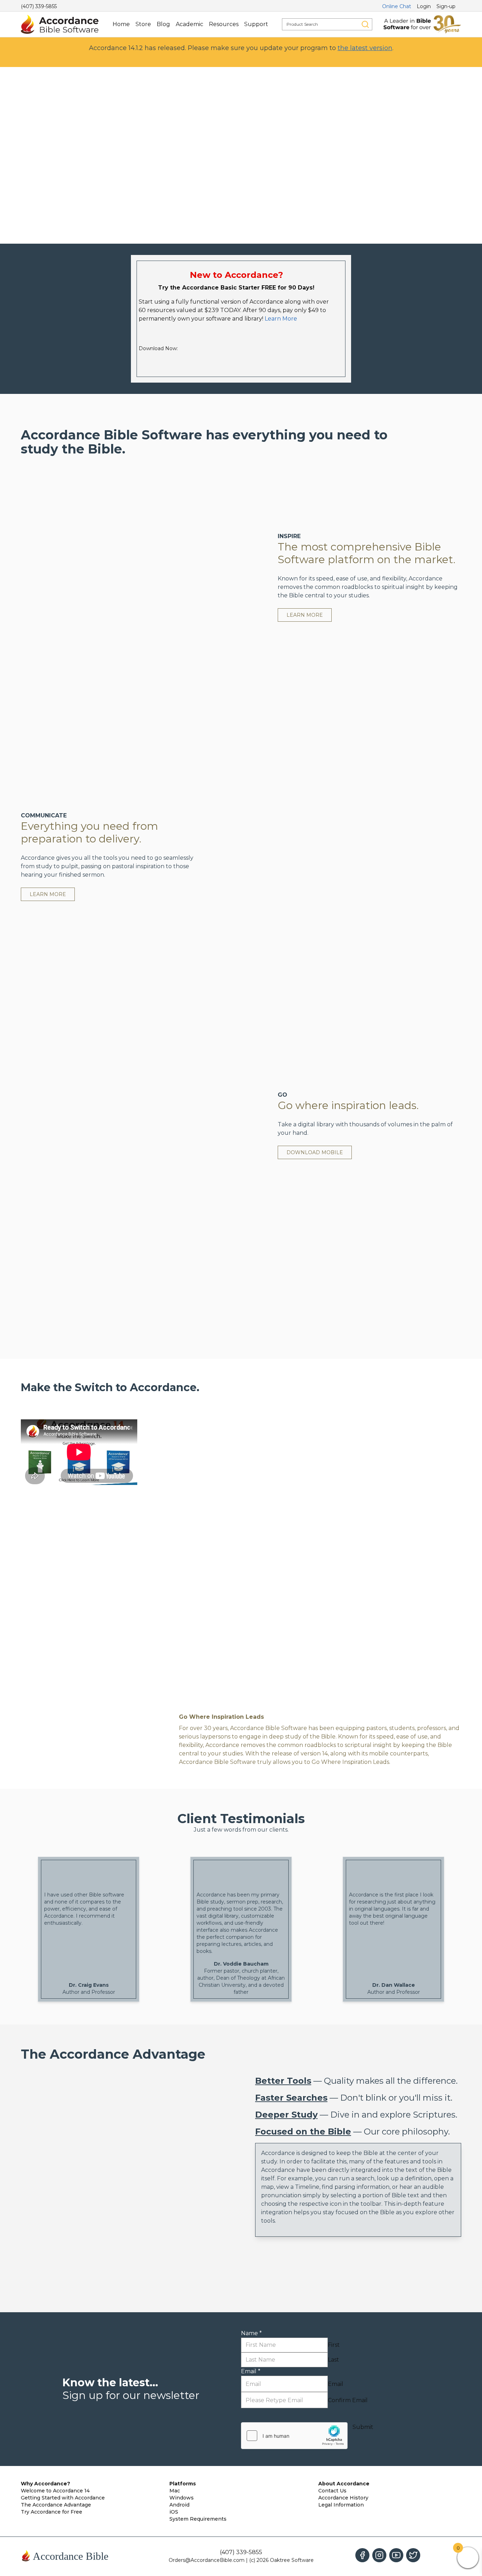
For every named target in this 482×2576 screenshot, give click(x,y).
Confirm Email (348, 2400)
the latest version (365, 48)
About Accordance (344, 2484)
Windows (182, 2498)
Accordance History (343, 2498)
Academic (189, 24)
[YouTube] (396, 2555)
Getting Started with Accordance (63, 2498)
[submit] (365, 24)
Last (333, 2360)
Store (143, 24)
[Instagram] (379, 2555)
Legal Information (341, 2505)
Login (424, 6)
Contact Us (332, 2491)
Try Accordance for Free (52, 2512)
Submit (363, 2427)
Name (251, 2333)
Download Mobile (315, 1152)
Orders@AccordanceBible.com (207, 2560)
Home (121, 24)
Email (251, 2371)
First (334, 2345)
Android (179, 2505)
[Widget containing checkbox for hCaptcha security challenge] (294, 2436)
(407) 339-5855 (39, 6)
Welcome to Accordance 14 (55, 2491)
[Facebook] (362, 2555)
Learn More (281, 319)
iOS (174, 2512)
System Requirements (198, 2519)
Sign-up (446, 6)
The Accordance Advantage (56, 2505)
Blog (163, 24)
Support (256, 24)
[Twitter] (413, 2555)
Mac (175, 2491)
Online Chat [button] (397, 6)
